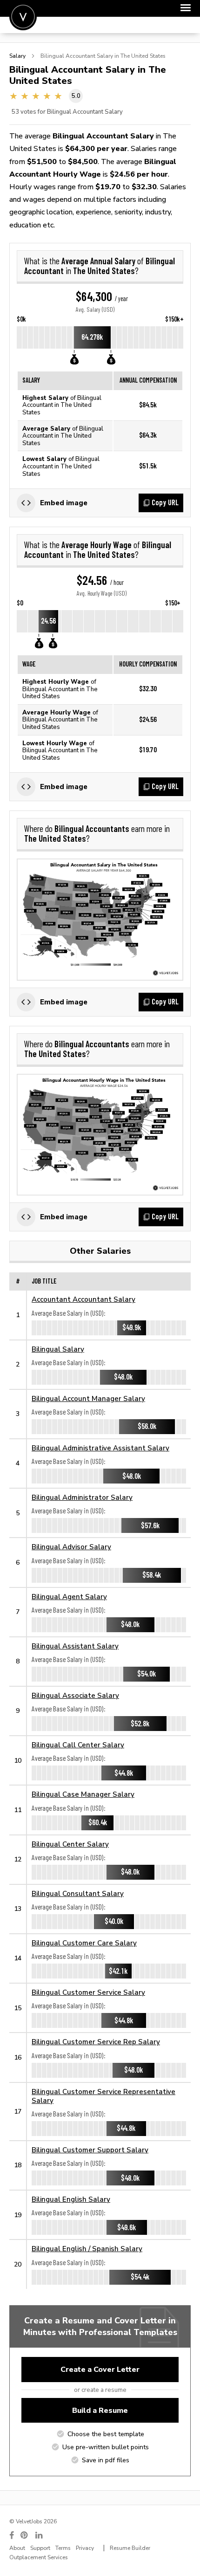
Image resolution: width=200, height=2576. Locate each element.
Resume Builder (130, 2548)
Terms (63, 2548)
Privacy (85, 2548)
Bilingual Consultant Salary (78, 1893)
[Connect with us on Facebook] (12, 2535)
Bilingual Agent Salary (69, 1597)
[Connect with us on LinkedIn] (40, 2535)
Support (40, 2548)
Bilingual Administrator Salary (82, 1497)
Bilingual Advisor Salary (71, 1547)
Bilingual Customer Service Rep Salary (96, 2042)
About (17, 2548)
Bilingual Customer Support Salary (90, 2150)
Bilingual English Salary (71, 2199)
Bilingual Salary (58, 1349)
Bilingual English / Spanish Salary (87, 2249)
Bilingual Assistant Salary (75, 1646)
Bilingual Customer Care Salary (84, 1943)
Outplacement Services (39, 2557)
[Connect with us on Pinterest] (25, 2535)
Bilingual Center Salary (70, 1844)
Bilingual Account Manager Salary (88, 1398)
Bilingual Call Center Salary (78, 1745)
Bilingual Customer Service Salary (88, 1992)
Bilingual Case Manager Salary (83, 1794)
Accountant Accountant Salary (83, 1299)
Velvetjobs (23, 17)
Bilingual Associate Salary (75, 1695)
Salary (17, 56)
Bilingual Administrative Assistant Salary (100, 1448)
